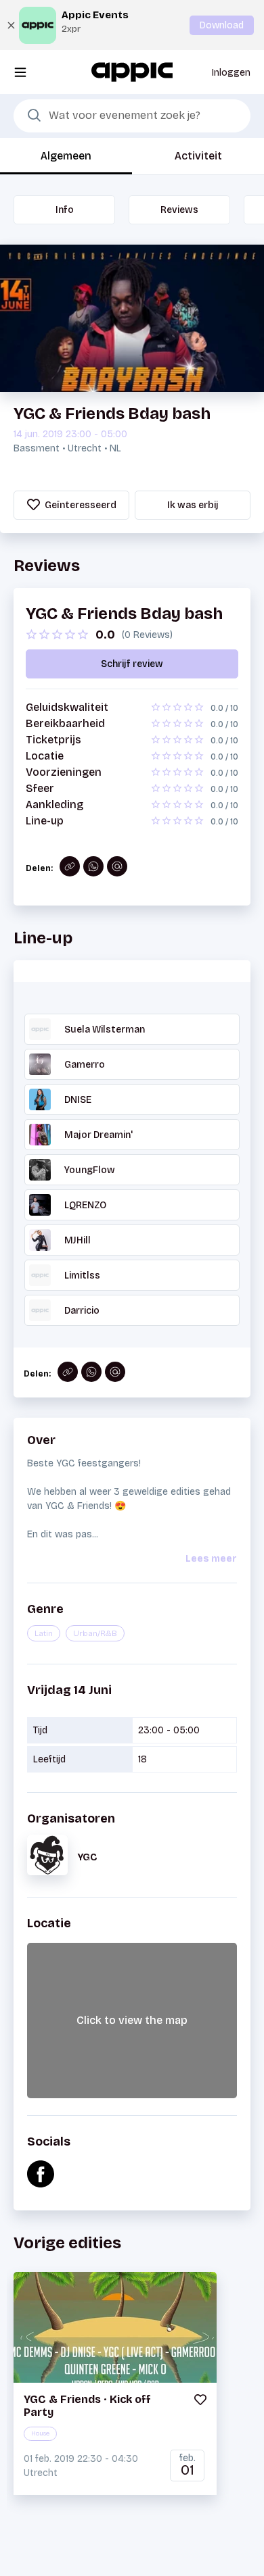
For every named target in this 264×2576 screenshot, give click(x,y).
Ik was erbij (193, 505)
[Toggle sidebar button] (20, 72)
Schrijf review (132, 664)
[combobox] (132, 116)
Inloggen (231, 73)
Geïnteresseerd (80, 505)
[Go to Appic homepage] (132, 71)
